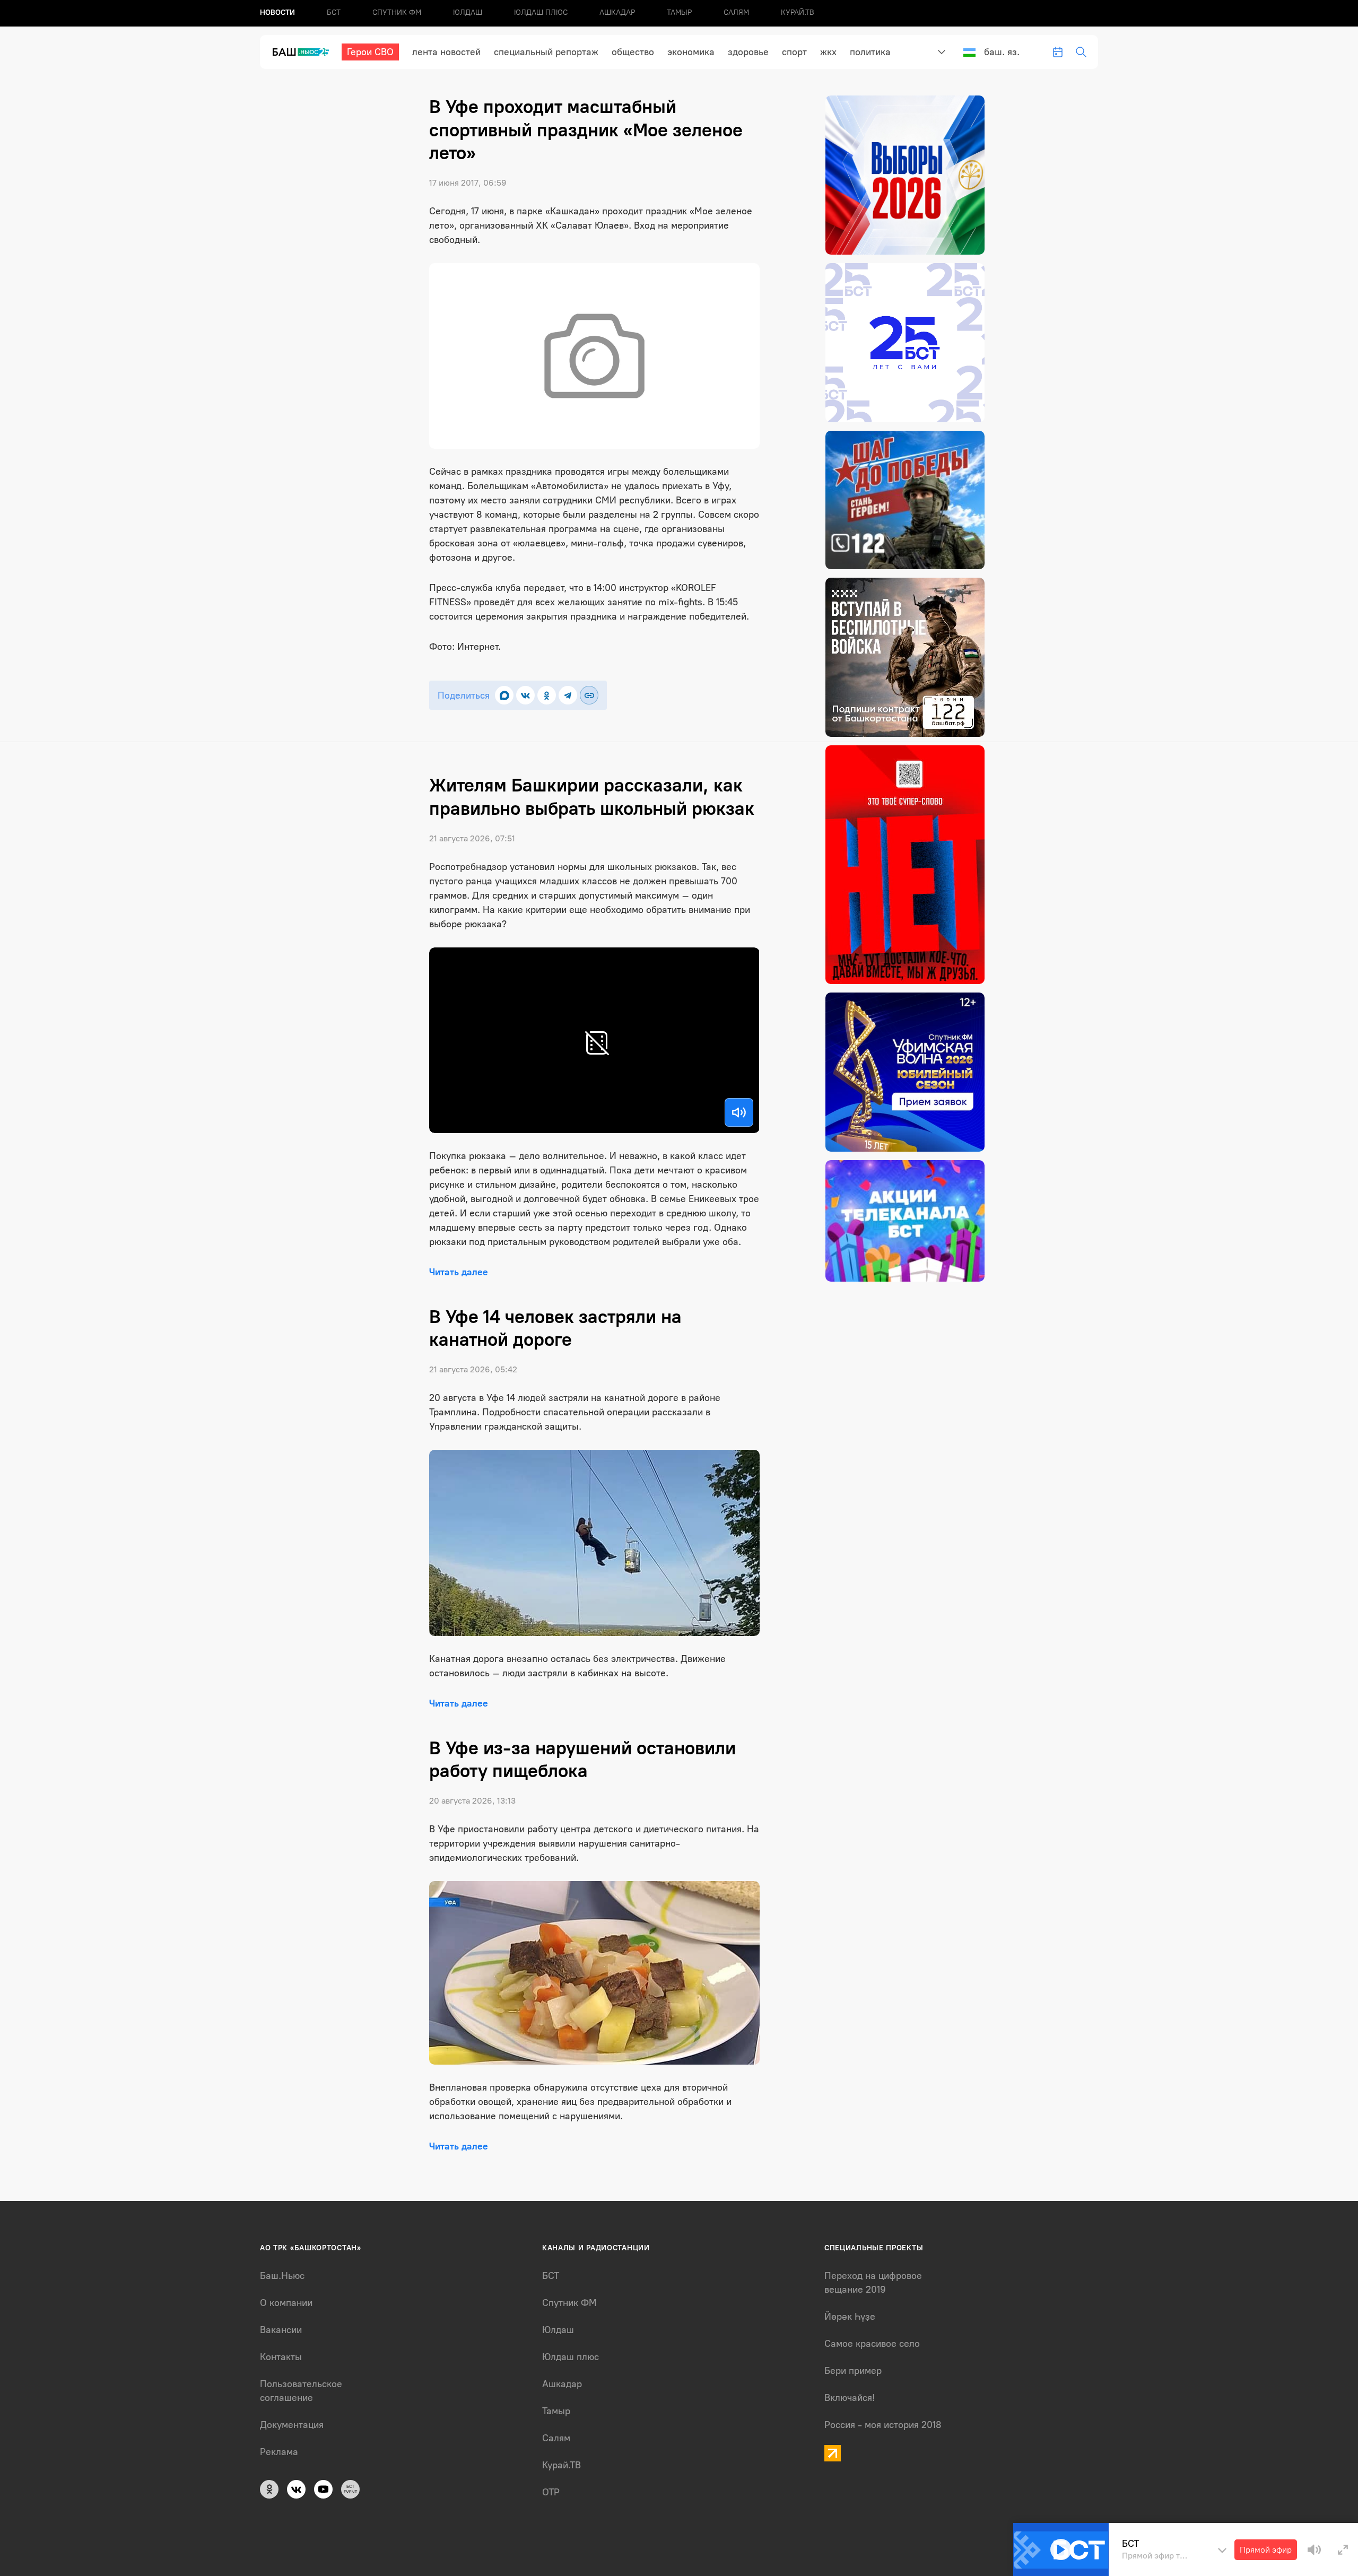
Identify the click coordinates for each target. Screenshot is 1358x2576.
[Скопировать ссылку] (589, 695)
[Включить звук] (739, 1112)
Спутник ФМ (397, 12)
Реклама (279, 2452)
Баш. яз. (1002, 52)
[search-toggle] (1081, 52)
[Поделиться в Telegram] (568, 695)
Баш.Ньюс (282, 2276)
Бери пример (853, 2371)
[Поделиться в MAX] (504, 695)
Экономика (691, 52)
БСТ (334, 12)
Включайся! (850, 2398)
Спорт (794, 52)
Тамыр (679, 12)
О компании (286, 2303)
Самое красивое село (872, 2344)
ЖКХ (828, 52)
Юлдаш (468, 12)
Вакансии (281, 2330)
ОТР (551, 2492)
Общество (633, 52)
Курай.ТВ (798, 12)
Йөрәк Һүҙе (850, 2317)
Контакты (281, 2357)
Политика (870, 52)
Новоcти (277, 12)
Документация (292, 2425)
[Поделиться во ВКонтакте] (525, 695)
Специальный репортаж (546, 52)
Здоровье (748, 52)
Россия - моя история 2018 (883, 2425)
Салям (736, 12)
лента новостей (446, 52)
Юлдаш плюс (541, 12)
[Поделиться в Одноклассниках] (547, 695)
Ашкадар (617, 12)
